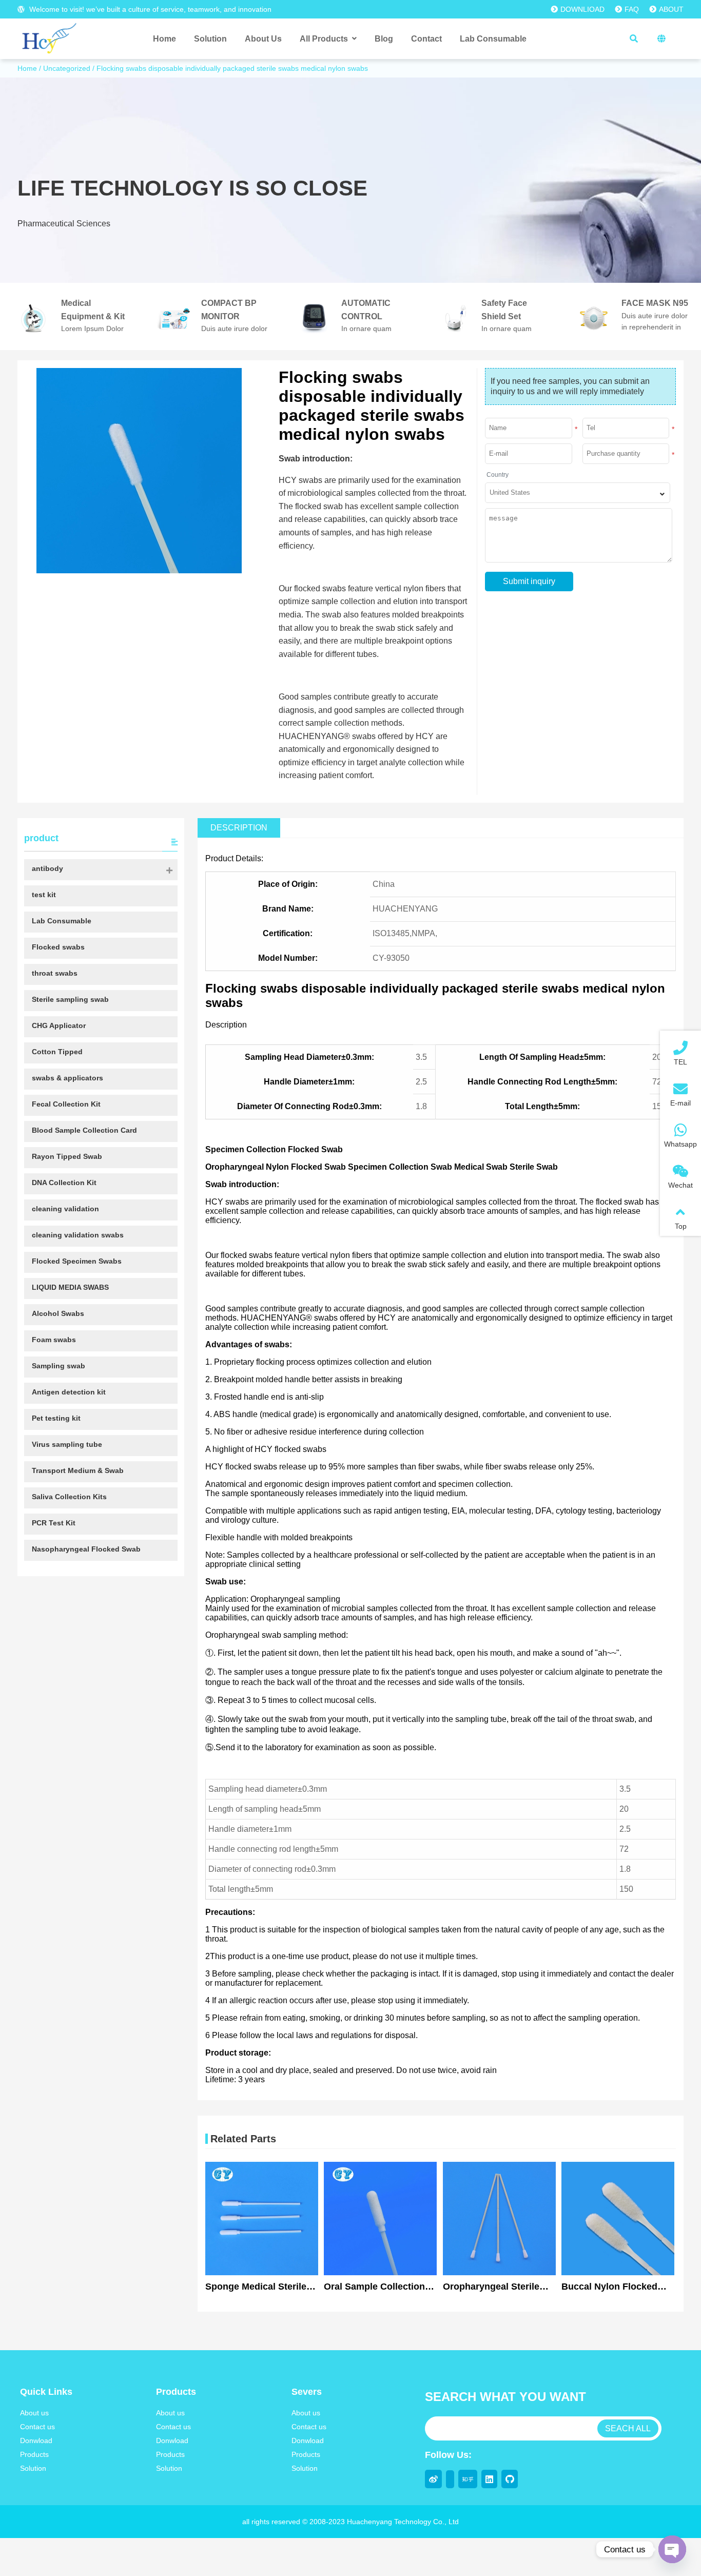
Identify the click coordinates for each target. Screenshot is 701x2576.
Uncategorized (67, 68)
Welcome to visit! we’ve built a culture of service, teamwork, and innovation (149, 9)
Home (27, 68)
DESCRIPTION (239, 828)
